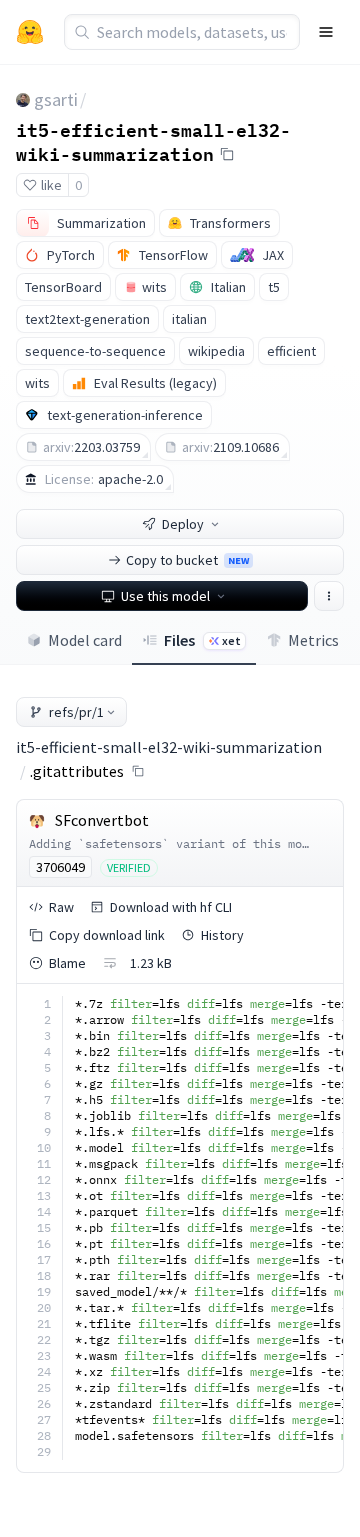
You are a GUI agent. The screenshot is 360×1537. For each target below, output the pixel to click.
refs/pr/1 (76, 712)
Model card (85, 640)
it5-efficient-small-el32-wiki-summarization (153, 141)
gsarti (56, 99)
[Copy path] (138, 771)
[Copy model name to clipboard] (227, 154)
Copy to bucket (187, 560)
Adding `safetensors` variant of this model (176, 843)
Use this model (165, 596)
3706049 (60, 867)
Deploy (183, 524)
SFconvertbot (102, 820)
